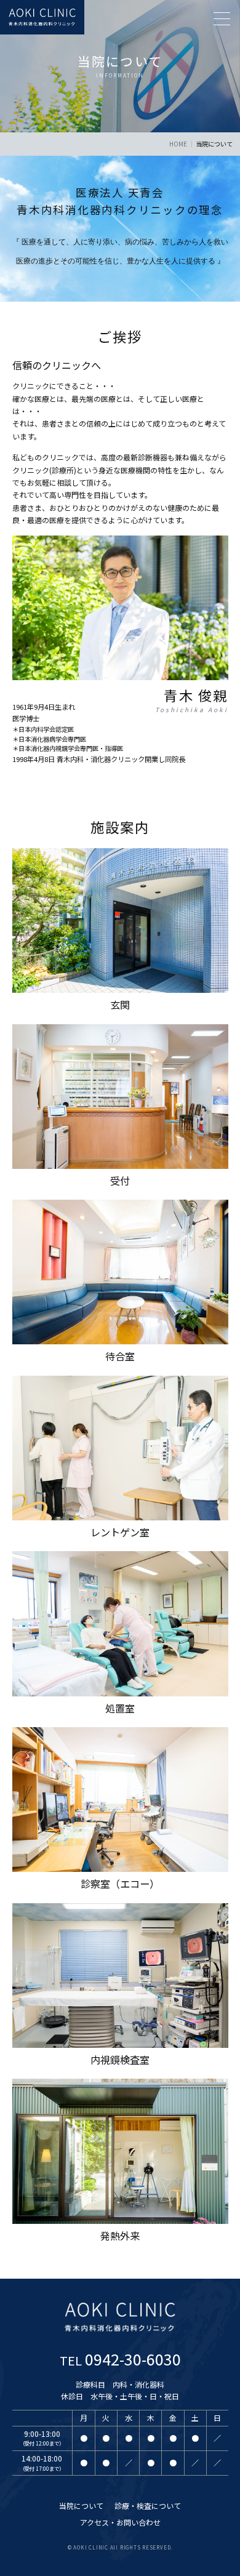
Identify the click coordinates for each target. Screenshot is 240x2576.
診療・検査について (148, 2506)
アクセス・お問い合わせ (120, 2522)
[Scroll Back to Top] (218, 2530)
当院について (81, 2506)
